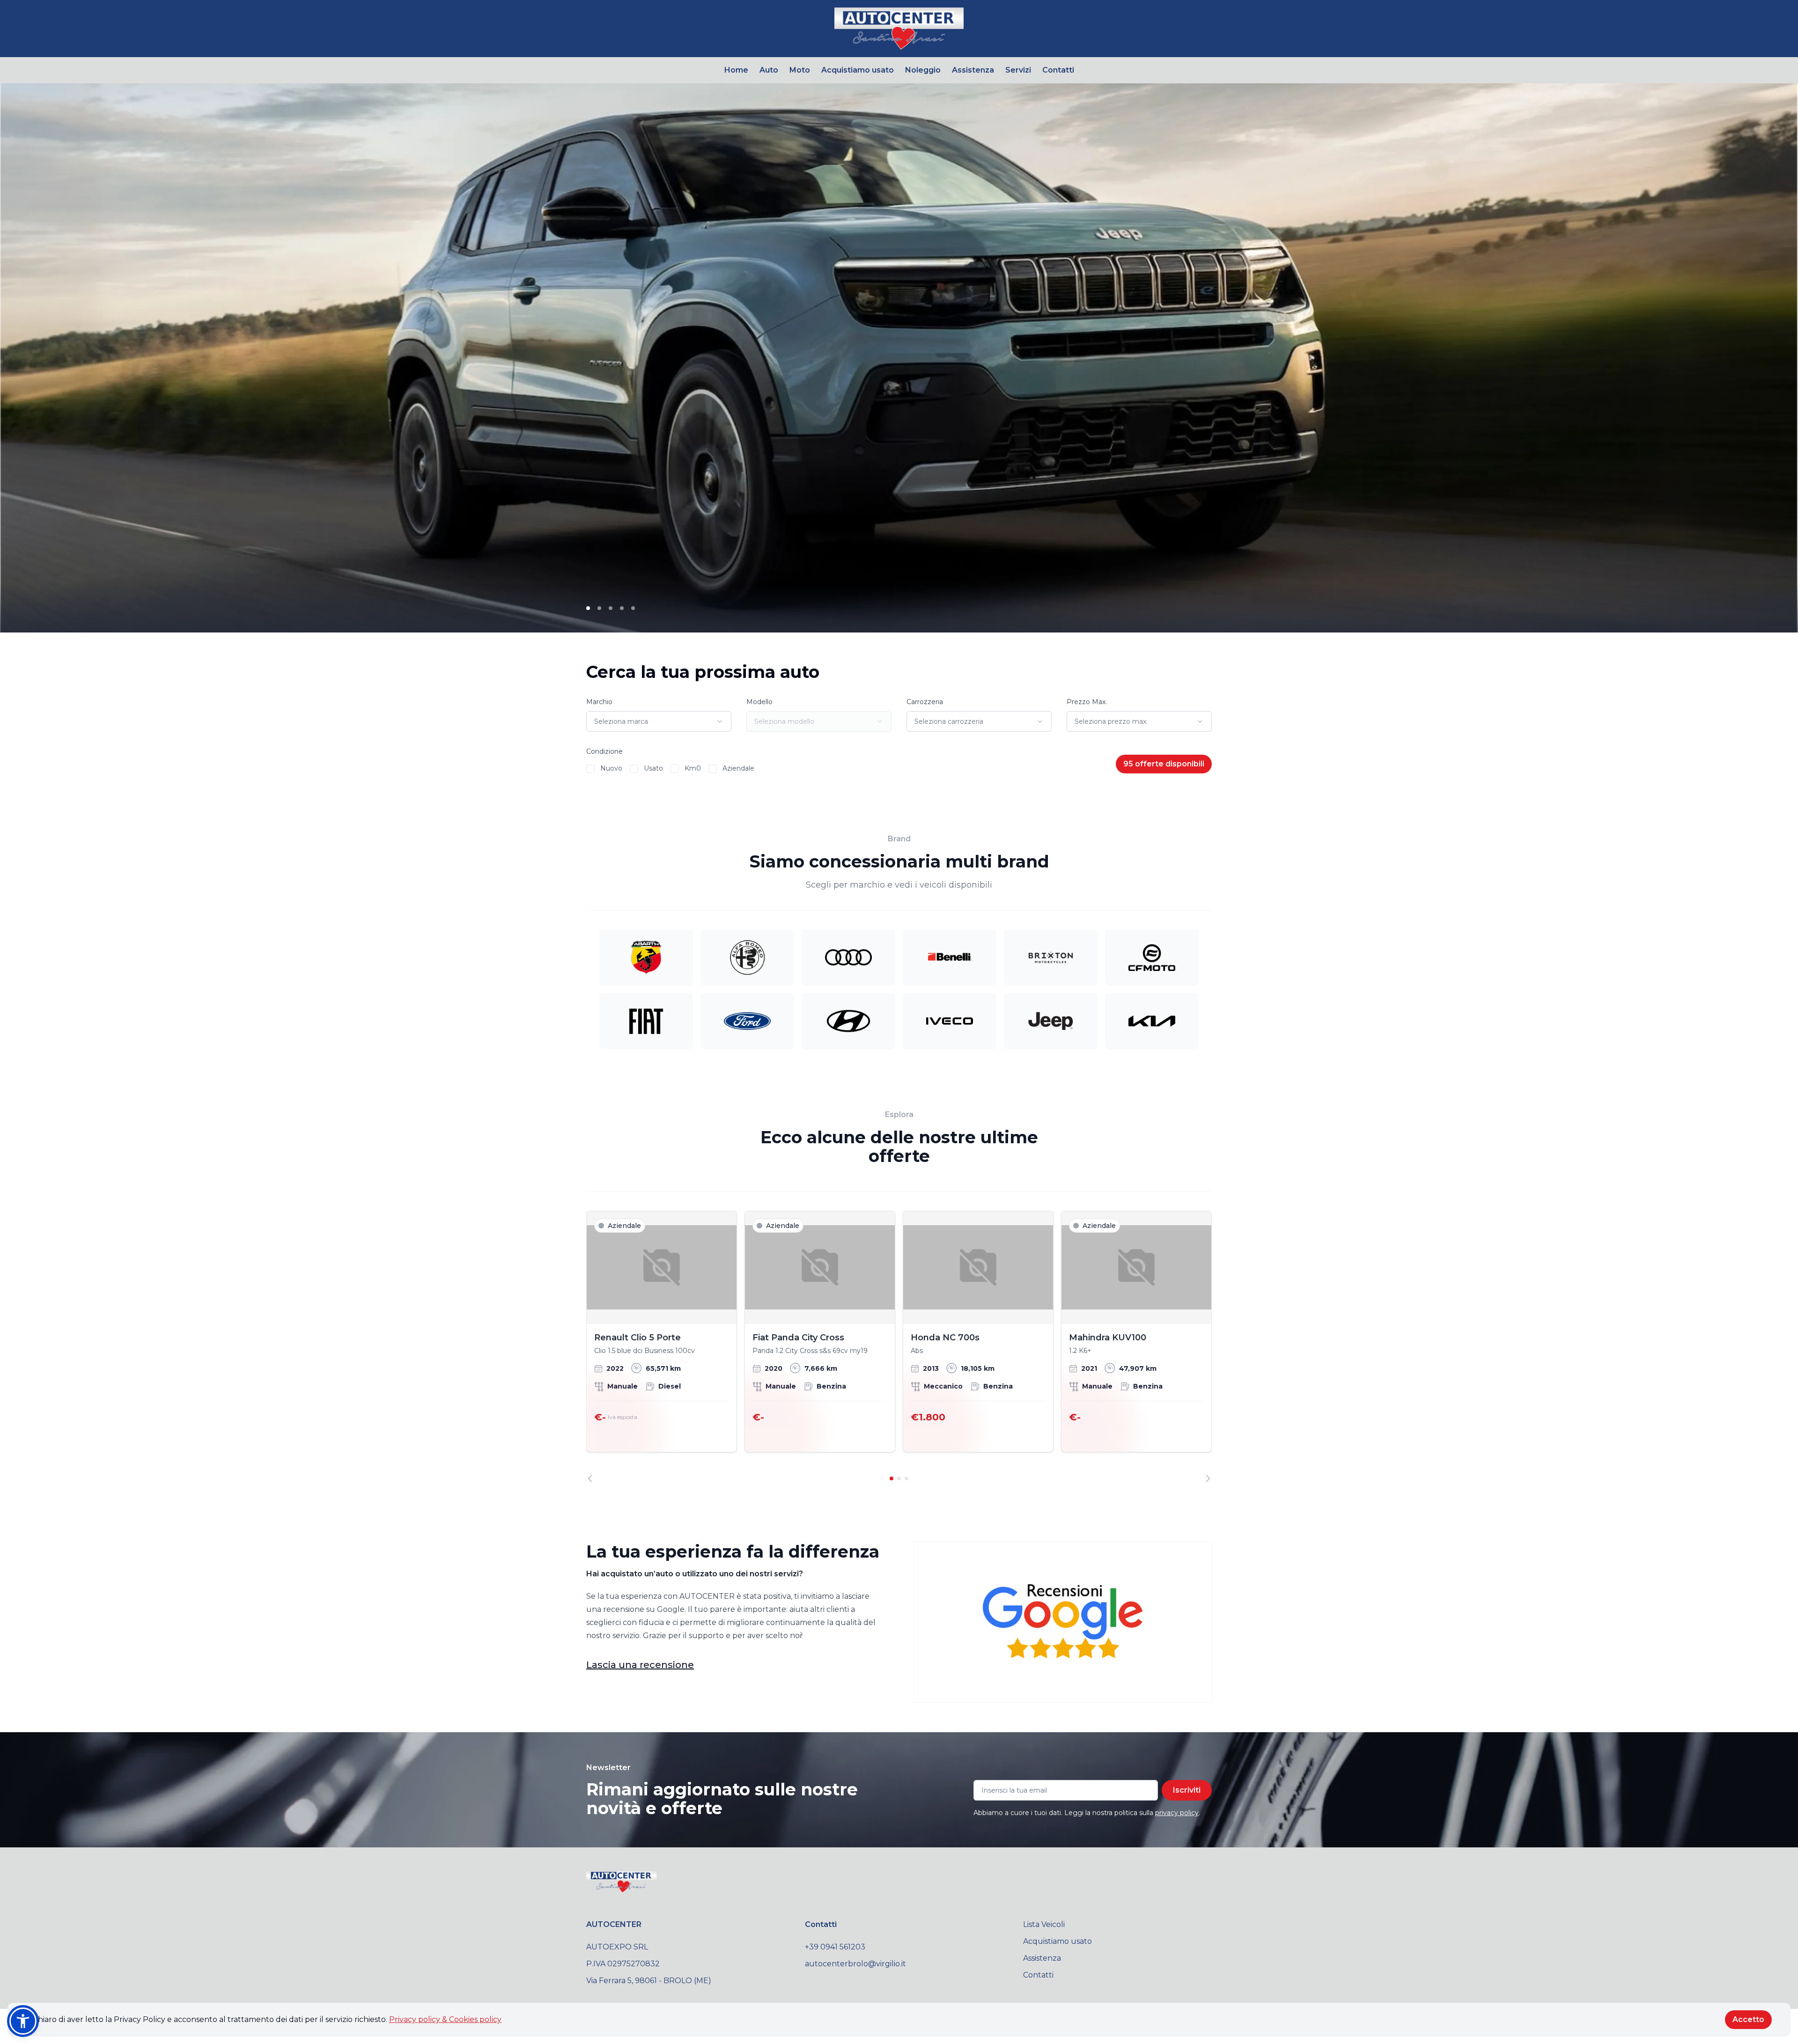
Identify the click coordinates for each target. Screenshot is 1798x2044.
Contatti (1058, 70)
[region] (899, 1346)
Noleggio (923, 70)
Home (736, 70)
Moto (800, 70)
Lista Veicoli (1044, 1924)
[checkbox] (590, 769)
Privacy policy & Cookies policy (445, 2019)
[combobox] (659, 721)
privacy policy (1177, 1813)
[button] (23, 2021)
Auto (769, 70)
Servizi (1018, 70)
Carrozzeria (925, 702)
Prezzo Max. (1087, 702)
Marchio (599, 702)
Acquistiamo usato (858, 70)
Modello (759, 702)
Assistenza (973, 70)
